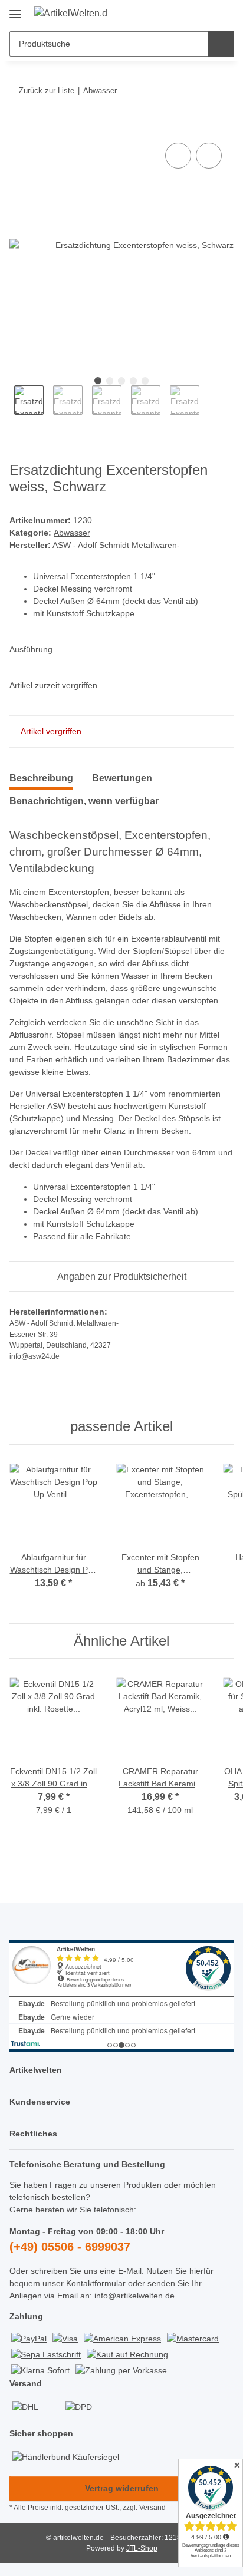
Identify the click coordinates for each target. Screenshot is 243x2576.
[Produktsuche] (221, 44)
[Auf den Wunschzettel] (209, 156)
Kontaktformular (96, 2283)
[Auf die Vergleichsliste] (178, 156)
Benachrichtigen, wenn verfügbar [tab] (84, 801)
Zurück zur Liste (47, 90)
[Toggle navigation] (15, 10)
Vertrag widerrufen (122, 2488)
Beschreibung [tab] (41, 778)
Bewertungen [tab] (122, 778)
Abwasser (72, 533)
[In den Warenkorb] (19, 127)
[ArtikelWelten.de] (71, 14)
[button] (187, 13)
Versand (152, 2508)
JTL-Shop (142, 2548)
